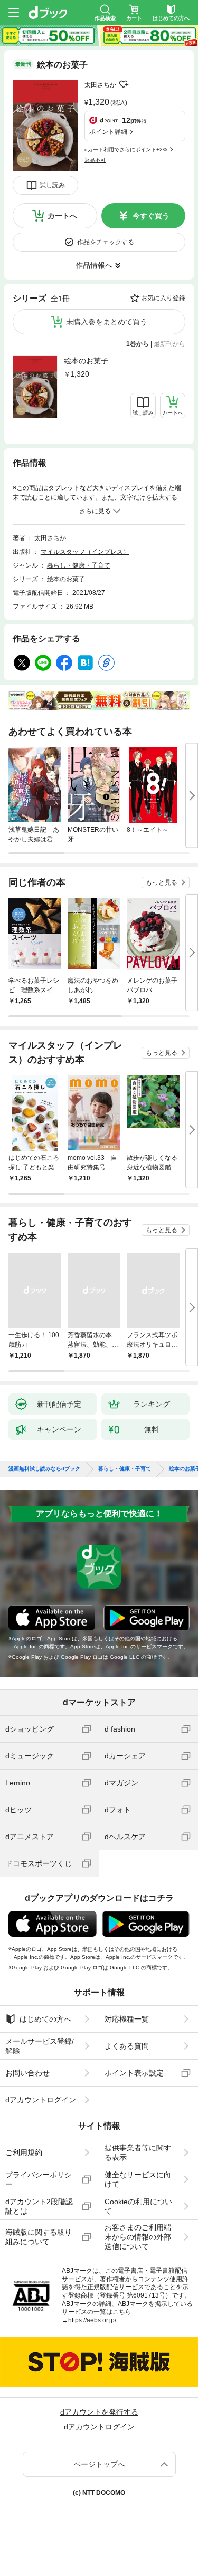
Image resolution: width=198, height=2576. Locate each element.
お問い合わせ (27, 2073)
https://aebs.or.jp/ (92, 2320)
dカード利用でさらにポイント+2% (126, 150)
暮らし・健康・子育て (79, 565)
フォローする (124, 84)
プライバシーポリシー (39, 2179)
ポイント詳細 (108, 132)
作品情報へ (94, 265)
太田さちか (100, 85)
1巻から (138, 344)
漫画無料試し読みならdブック (44, 1469)
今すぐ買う (151, 216)
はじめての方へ (45, 2019)
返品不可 (95, 160)
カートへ (62, 216)
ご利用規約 (24, 2152)
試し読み (52, 185)
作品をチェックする (106, 242)
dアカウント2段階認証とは (39, 2206)
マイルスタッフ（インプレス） (85, 552)
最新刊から (169, 344)
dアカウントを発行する (99, 2412)
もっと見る (162, 882)
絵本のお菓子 (86, 361)
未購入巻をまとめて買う (107, 322)
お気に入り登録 (163, 298)
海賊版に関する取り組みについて (39, 2237)
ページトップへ (99, 2464)
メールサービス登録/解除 (40, 2046)
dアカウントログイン (41, 2100)
